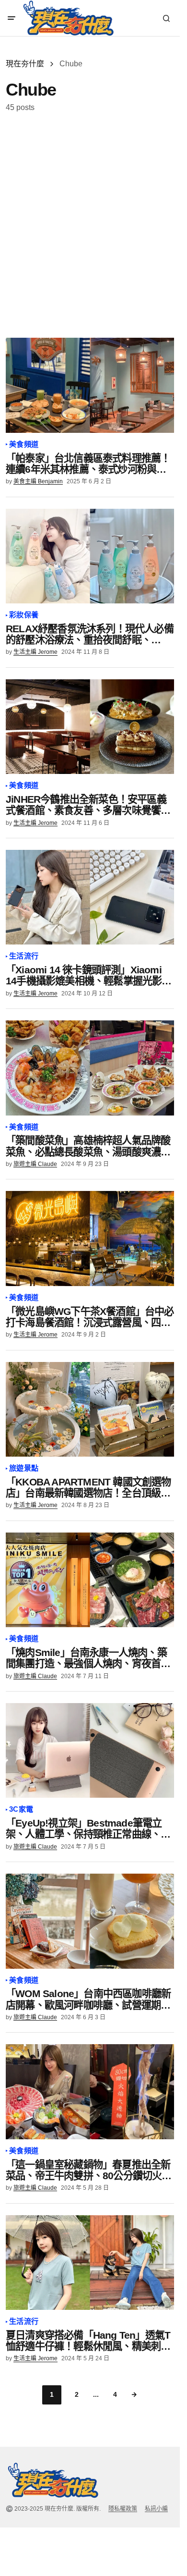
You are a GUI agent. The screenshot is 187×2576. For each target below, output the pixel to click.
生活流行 (24, 956)
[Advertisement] (93, 225)
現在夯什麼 (25, 64)
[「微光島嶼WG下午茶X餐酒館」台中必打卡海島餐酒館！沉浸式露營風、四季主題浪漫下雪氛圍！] (90, 1238)
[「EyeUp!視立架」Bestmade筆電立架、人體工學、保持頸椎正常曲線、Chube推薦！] (90, 1750)
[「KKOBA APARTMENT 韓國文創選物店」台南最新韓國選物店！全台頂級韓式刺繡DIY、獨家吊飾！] (90, 1409)
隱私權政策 (123, 2509)
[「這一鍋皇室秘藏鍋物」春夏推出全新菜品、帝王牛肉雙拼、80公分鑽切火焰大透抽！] (90, 2091)
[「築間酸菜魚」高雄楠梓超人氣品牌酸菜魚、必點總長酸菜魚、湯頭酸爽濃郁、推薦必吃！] (90, 1068)
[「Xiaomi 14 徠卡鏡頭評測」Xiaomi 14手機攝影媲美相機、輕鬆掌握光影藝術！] (90, 897)
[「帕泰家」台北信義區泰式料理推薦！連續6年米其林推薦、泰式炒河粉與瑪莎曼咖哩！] (90, 385)
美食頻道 (24, 444)
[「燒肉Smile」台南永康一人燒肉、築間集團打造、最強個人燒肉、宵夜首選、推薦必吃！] (90, 1580)
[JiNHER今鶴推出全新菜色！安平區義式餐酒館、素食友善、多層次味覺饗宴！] (90, 727)
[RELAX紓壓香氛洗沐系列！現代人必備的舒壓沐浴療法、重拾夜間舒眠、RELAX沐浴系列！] (90, 556)
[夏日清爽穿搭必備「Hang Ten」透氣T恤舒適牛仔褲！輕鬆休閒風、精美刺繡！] (90, 2263)
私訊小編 (156, 2509)
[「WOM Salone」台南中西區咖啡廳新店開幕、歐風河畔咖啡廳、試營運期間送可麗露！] (90, 1921)
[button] (12, 18)
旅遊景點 (24, 1468)
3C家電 (21, 1809)
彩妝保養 (24, 615)
